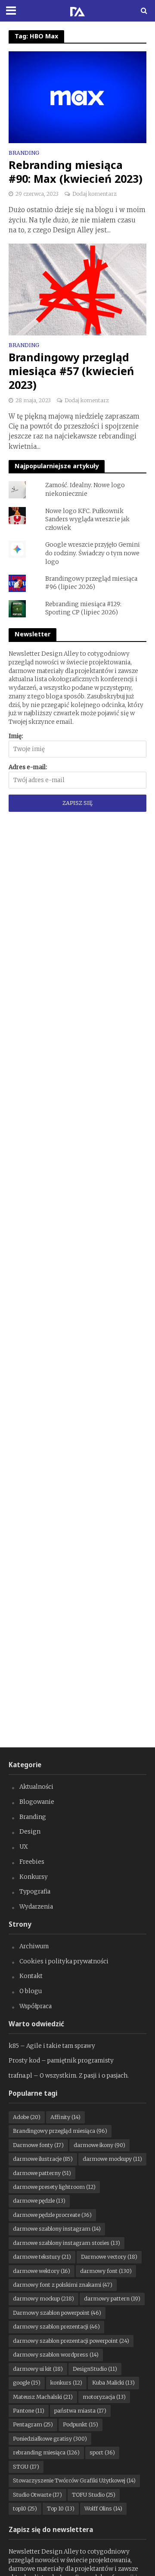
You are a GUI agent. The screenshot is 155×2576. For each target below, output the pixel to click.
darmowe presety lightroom (54, 2187)
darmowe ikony (99, 2145)
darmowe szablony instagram (57, 2229)
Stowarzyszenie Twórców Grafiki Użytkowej (74, 2481)
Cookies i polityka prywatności (64, 1961)
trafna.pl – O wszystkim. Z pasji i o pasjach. (69, 2076)
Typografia (35, 1892)
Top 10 (61, 2509)
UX (24, 1847)
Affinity (65, 2117)
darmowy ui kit (38, 2369)
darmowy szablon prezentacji (56, 2327)
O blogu (31, 1991)
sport (102, 2452)
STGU (26, 2467)
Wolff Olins (103, 2509)
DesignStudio (95, 2369)
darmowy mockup (43, 2299)
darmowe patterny (42, 2173)
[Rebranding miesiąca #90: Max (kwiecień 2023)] (77, 97)
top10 (25, 2509)
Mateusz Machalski (43, 2397)
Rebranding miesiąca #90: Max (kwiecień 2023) (76, 172)
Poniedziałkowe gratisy (50, 2439)
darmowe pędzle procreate (52, 2215)
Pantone (29, 2411)
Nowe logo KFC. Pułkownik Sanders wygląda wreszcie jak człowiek (87, 520)
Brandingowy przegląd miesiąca (60, 2131)
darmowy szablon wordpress (56, 2355)
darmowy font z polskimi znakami (63, 2285)
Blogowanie (37, 1802)
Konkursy (34, 1877)
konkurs (66, 2383)
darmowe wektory (42, 2271)
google (27, 2383)
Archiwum (34, 1946)
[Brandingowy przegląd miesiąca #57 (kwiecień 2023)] (77, 289)
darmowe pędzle (39, 2201)
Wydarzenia (36, 1907)
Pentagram (33, 2424)
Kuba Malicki (113, 2383)
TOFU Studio (94, 2495)
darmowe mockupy (112, 2159)
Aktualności (36, 1787)
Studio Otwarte (37, 2495)
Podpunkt (81, 2424)
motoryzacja (104, 2397)
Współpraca (36, 2006)
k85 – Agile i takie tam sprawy (52, 2046)
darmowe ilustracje (43, 2159)
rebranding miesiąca (46, 2452)
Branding (24, 153)
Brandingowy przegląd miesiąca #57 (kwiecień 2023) (71, 371)
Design (30, 1832)
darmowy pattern (112, 2299)
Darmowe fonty (38, 2145)
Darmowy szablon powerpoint (57, 2313)
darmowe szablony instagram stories (67, 2243)
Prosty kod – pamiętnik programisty (61, 2061)
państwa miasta (80, 2411)
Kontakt (31, 1976)
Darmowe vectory (109, 2257)
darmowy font (106, 2271)
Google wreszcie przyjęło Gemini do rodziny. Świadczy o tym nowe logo (93, 553)
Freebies (32, 1862)
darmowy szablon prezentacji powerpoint (71, 2341)
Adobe (27, 2117)
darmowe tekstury (42, 2257)
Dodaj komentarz (95, 194)
